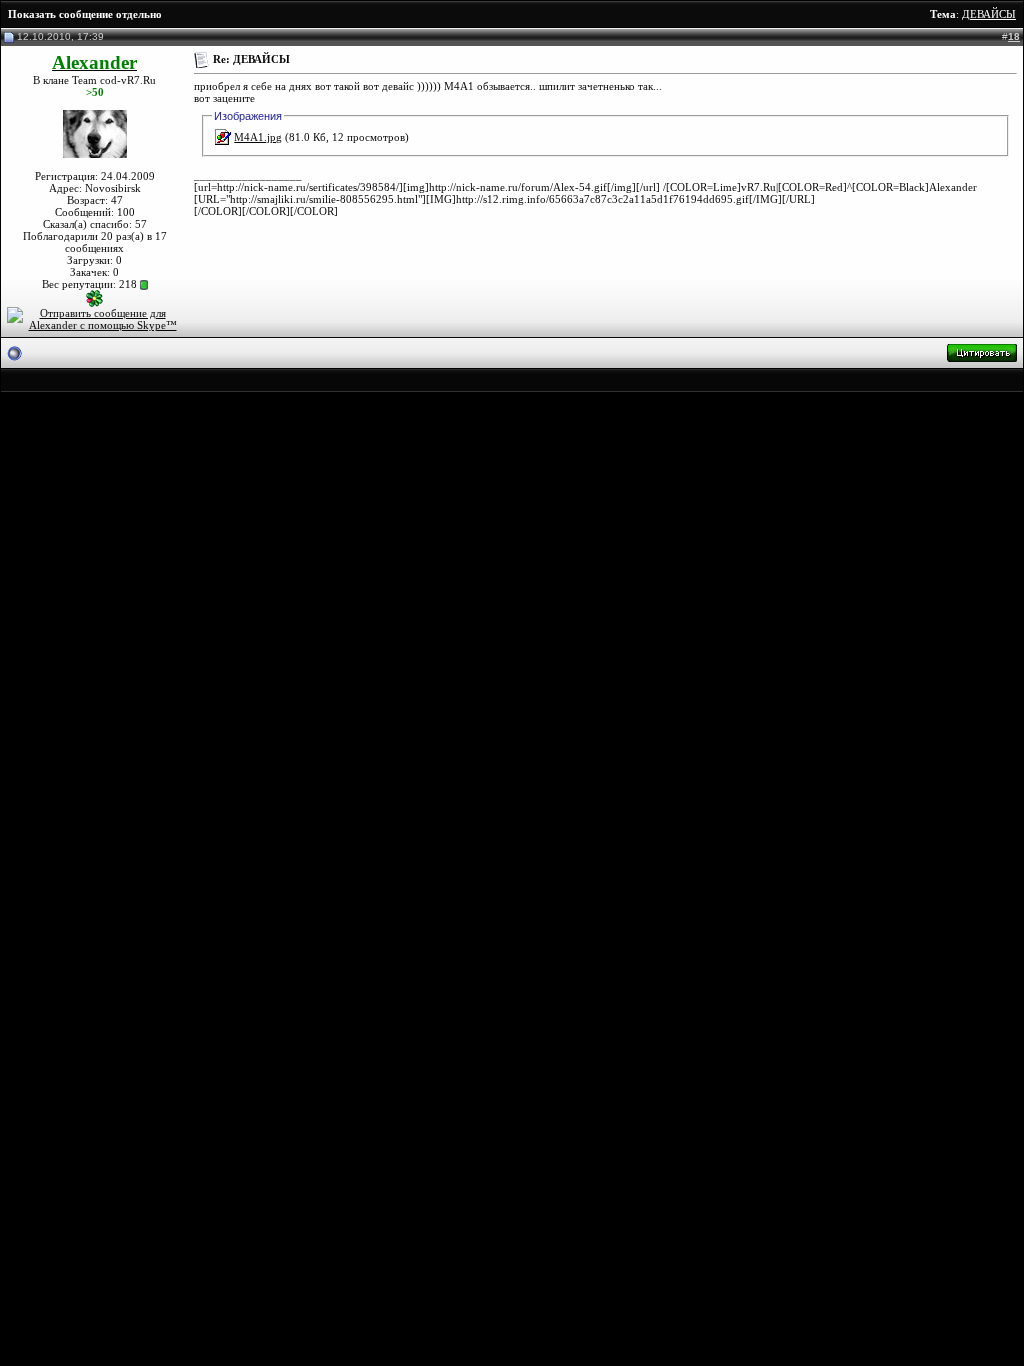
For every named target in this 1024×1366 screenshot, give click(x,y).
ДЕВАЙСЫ (989, 14)
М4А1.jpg (258, 137)
